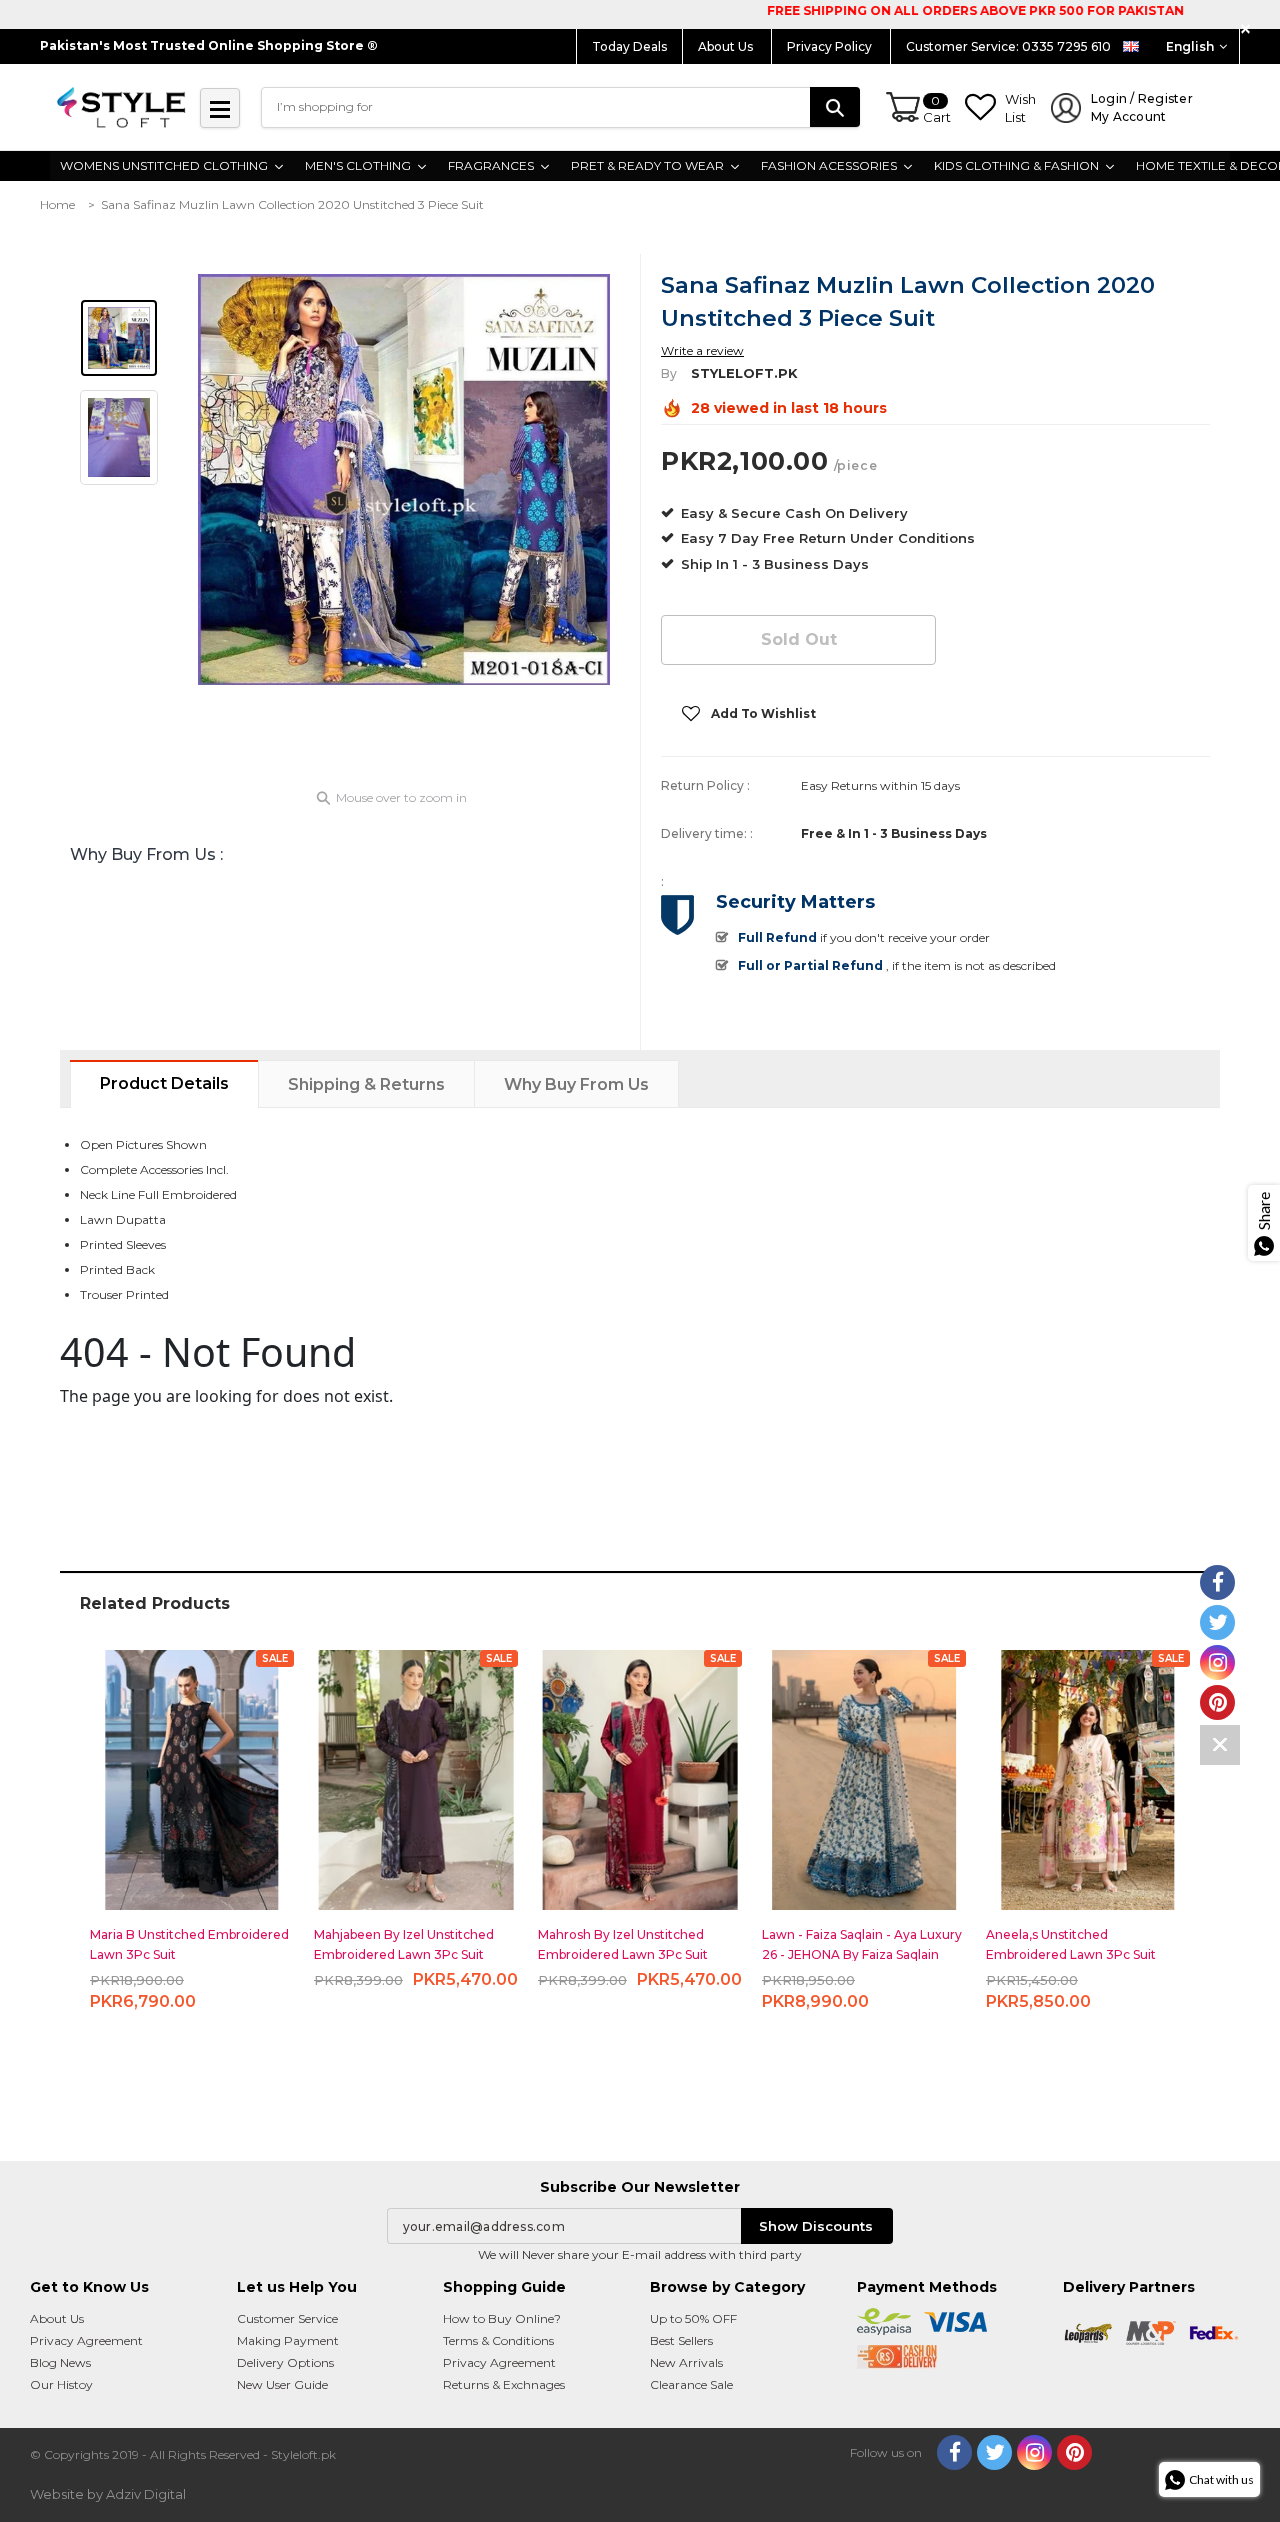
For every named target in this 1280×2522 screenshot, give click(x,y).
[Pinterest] (1074, 2452)
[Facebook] (954, 2452)
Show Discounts (816, 2226)
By (669, 373)
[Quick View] (192, 1771)
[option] (404, 479)
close (1248, 29)
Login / (1142, 107)
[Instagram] (1034, 2452)
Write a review (702, 350)
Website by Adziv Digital (108, 2494)
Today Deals (629, 46)
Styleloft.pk (744, 373)
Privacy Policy (831, 46)
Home (57, 204)
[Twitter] (994, 2452)
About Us (727, 46)
